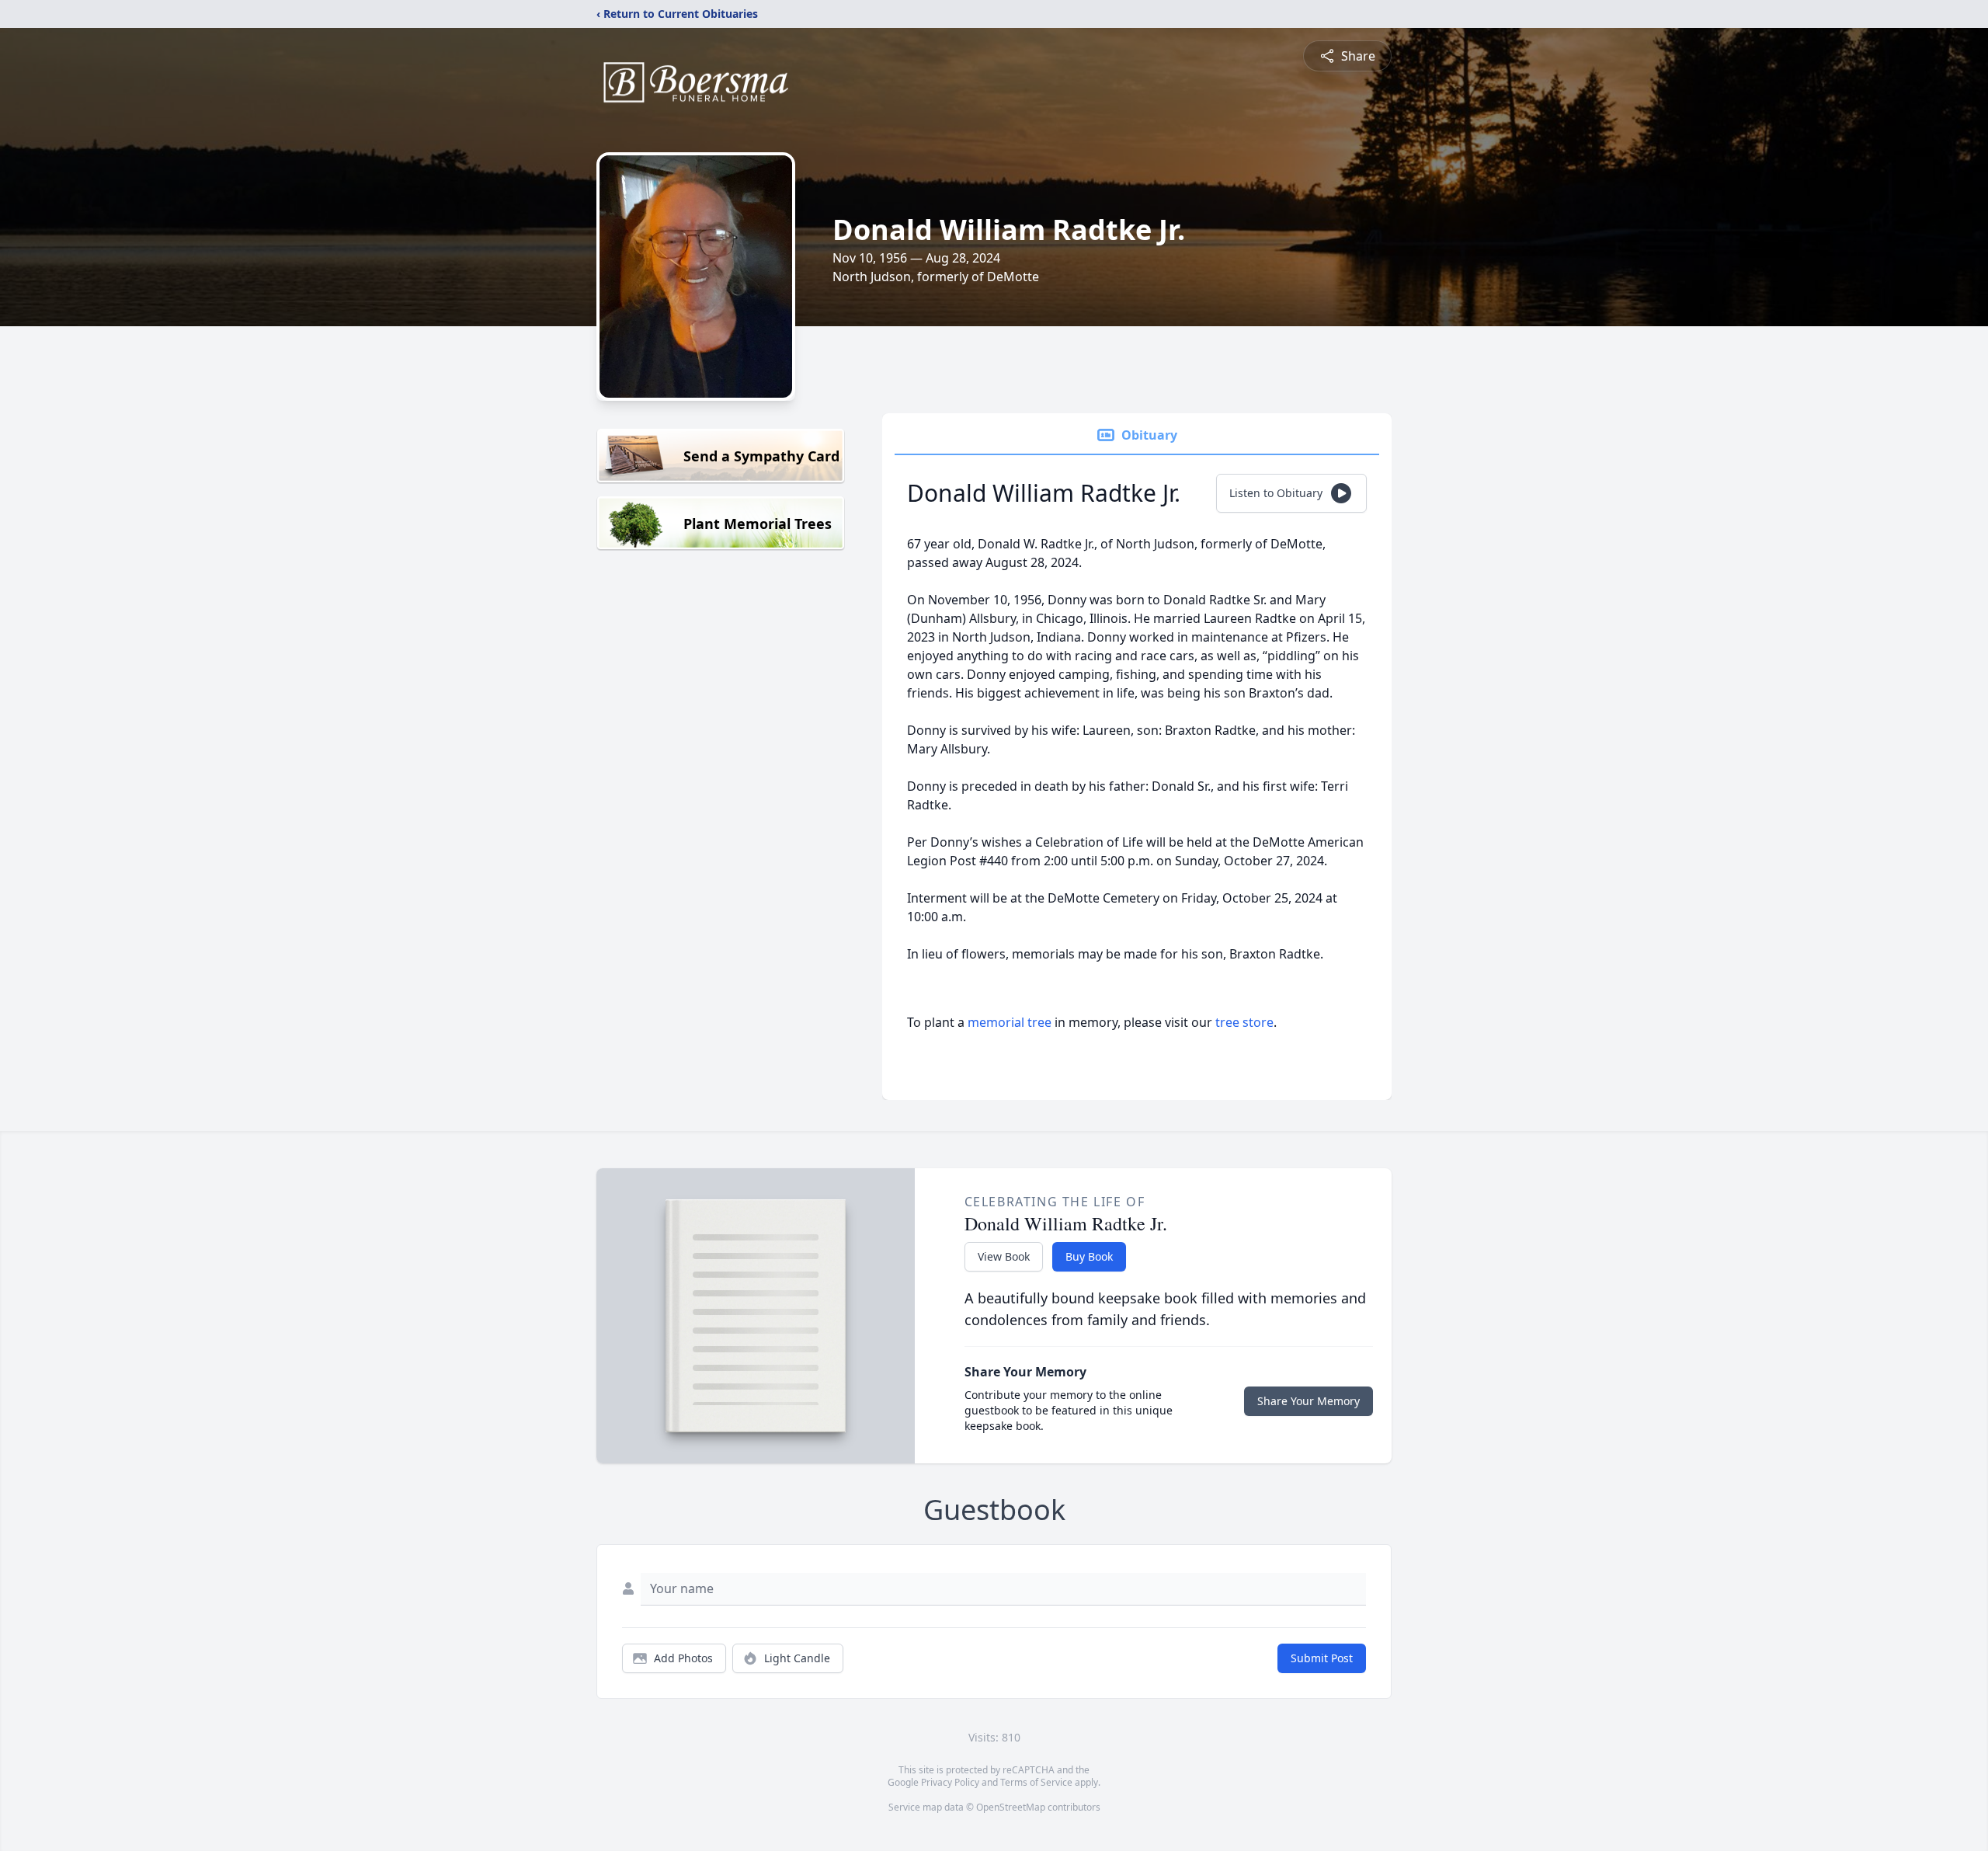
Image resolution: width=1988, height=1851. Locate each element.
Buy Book (1089, 1256)
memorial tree (1010, 1022)
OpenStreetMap (1011, 1807)
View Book (1004, 1256)
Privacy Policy (950, 1782)
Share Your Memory (1309, 1401)
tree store (1244, 1022)
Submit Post (1322, 1658)
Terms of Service (1036, 1782)
